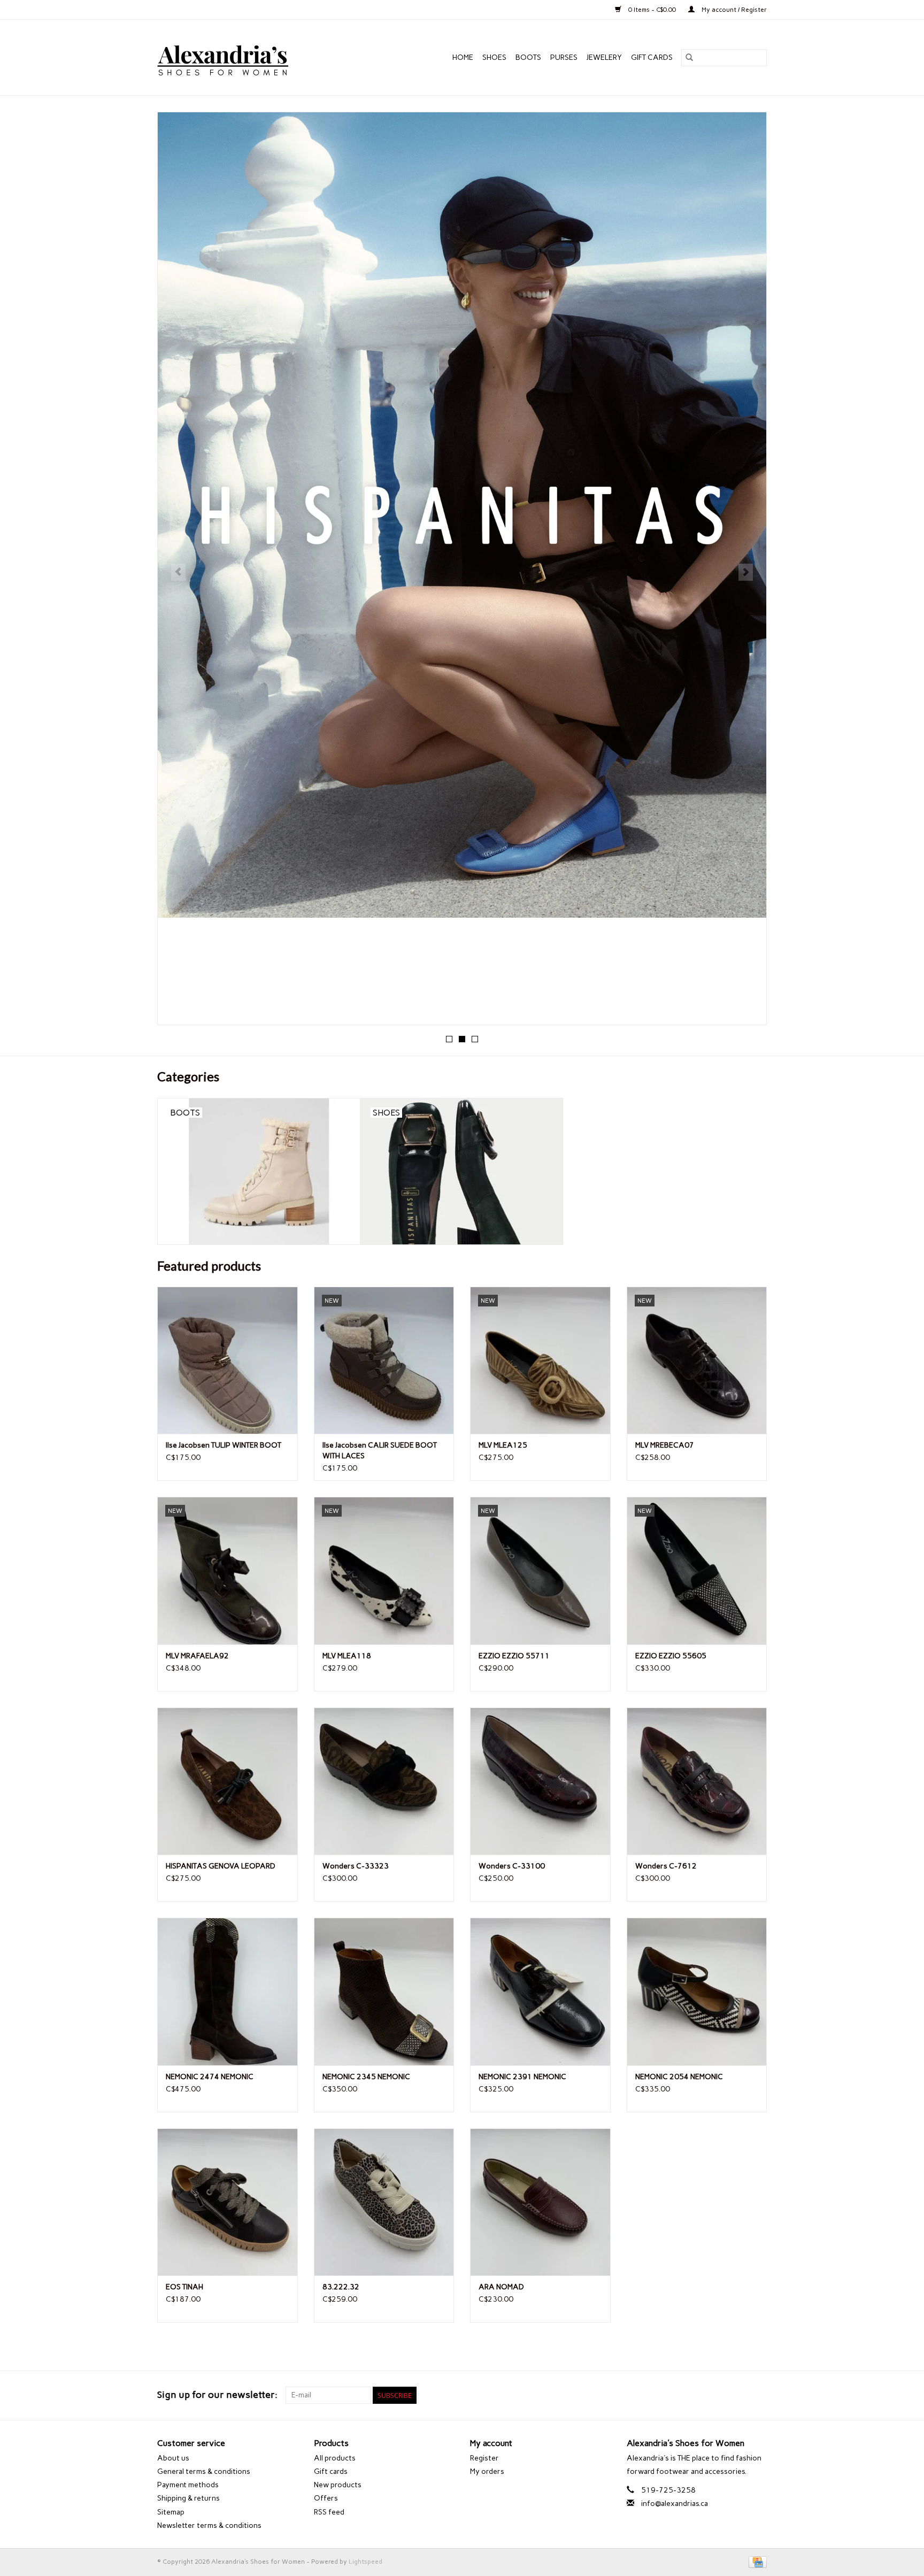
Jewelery (604, 57)
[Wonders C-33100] (540, 1781)
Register (484, 2458)
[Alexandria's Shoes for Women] (246, 57)
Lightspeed (365, 2562)
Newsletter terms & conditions (209, 2525)
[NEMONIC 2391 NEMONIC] (540, 1991)
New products (338, 2485)
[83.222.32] (384, 2202)
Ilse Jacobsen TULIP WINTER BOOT (224, 1445)
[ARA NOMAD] (540, 2202)
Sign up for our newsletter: (217, 2395)
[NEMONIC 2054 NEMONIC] (697, 1991)
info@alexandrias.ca (675, 2504)
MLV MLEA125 (503, 1445)
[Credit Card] (756, 2562)
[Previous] (178, 572)
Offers (326, 2498)
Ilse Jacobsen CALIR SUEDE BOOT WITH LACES (380, 1451)
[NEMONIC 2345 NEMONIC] (384, 1991)
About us (173, 2458)
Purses (564, 57)
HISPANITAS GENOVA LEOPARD (221, 1866)
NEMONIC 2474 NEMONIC (210, 2077)
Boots (528, 57)
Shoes (494, 57)
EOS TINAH (184, 2287)
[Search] (689, 58)
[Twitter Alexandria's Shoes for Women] (740, 2395)
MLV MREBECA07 (665, 1445)
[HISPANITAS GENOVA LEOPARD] (228, 1781)
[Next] (746, 572)
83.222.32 (341, 2287)
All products (335, 2458)
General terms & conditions (204, 2471)
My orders (487, 2471)
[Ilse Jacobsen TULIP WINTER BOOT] (228, 1360)
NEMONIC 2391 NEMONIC (522, 2077)
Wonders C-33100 (512, 1866)
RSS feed (329, 2512)
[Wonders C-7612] (697, 1781)
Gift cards (652, 57)
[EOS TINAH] (228, 2202)
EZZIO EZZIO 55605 (671, 1656)
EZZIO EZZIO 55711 (514, 1656)
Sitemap (171, 2512)
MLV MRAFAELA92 (197, 1656)
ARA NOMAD (501, 2287)
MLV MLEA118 (347, 1656)
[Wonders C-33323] (384, 1781)
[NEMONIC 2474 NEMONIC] (228, 1991)
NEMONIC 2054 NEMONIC (679, 2077)
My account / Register (733, 10)
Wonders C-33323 (356, 1866)
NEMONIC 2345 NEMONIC (366, 2077)
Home (463, 57)
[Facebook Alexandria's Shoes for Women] (721, 2395)
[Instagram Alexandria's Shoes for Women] (758, 2395)
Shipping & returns (188, 2498)
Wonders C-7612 (666, 1866)
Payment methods (188, 2485)
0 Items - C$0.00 (652, 10)
